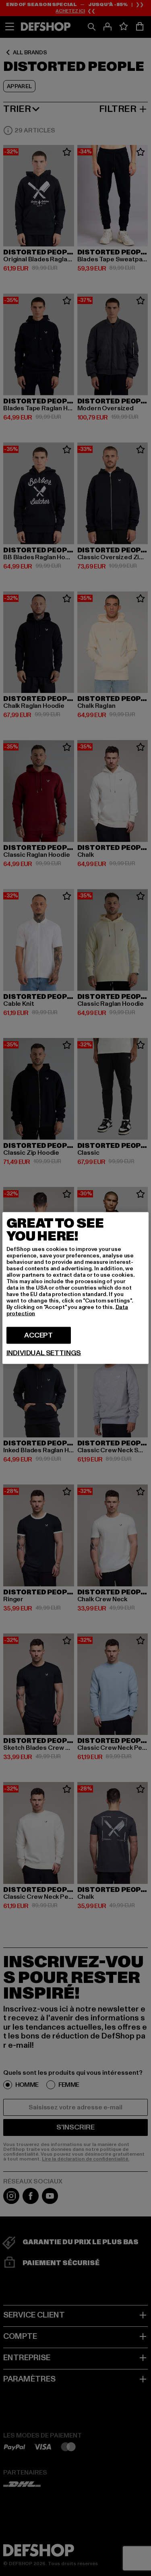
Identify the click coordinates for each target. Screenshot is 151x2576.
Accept (38, 1335)
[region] (76, 1288)
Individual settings (44, 1353)
